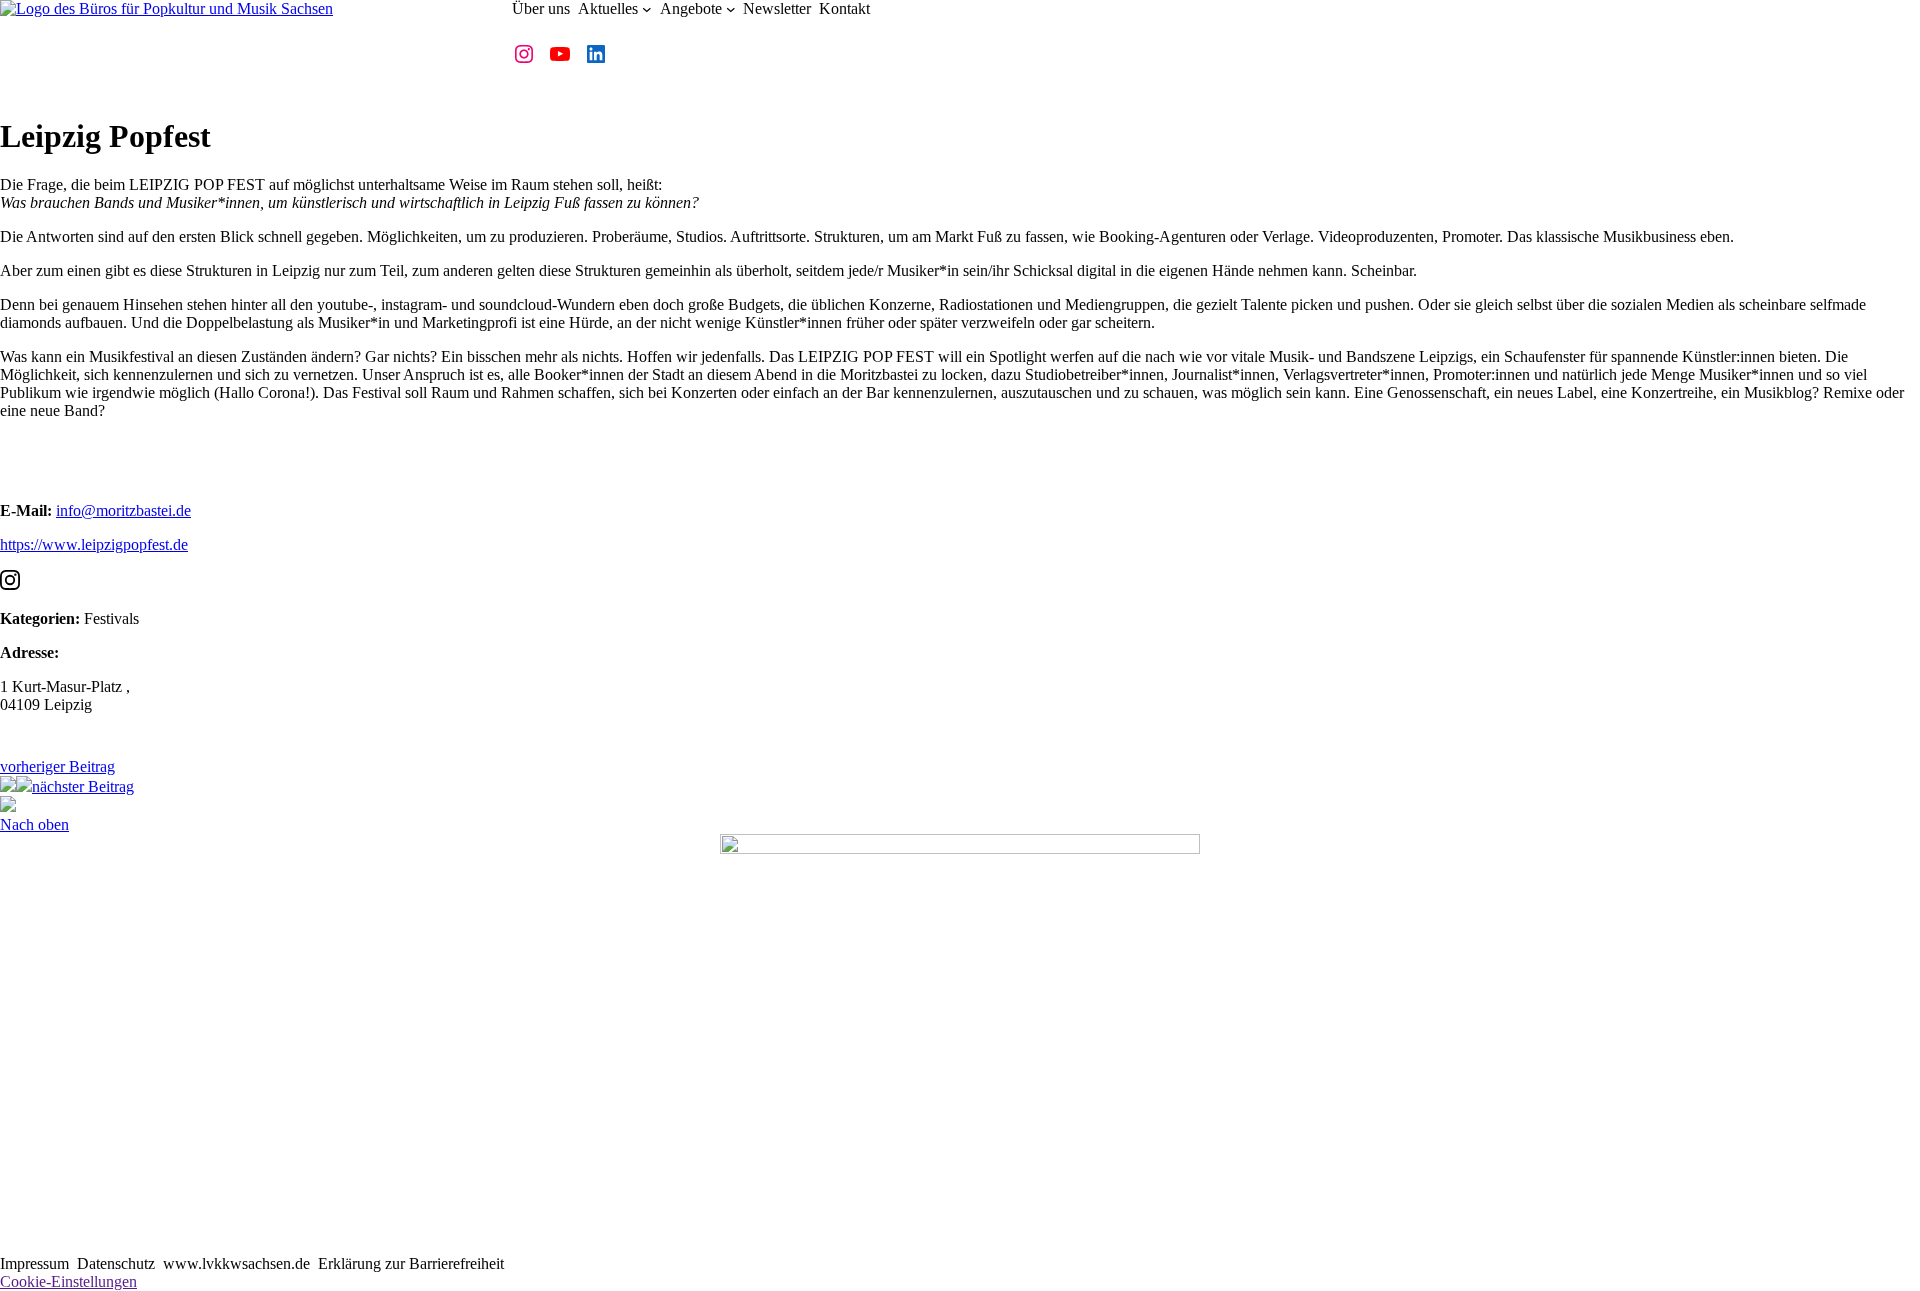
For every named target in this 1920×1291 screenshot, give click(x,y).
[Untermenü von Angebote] (731, 9)
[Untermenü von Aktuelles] (647, 9)
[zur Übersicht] (24, 786)
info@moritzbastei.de (123, 510)
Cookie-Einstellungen (68, 1281)
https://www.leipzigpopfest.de (94, 544)
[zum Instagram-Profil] (10, 584)
